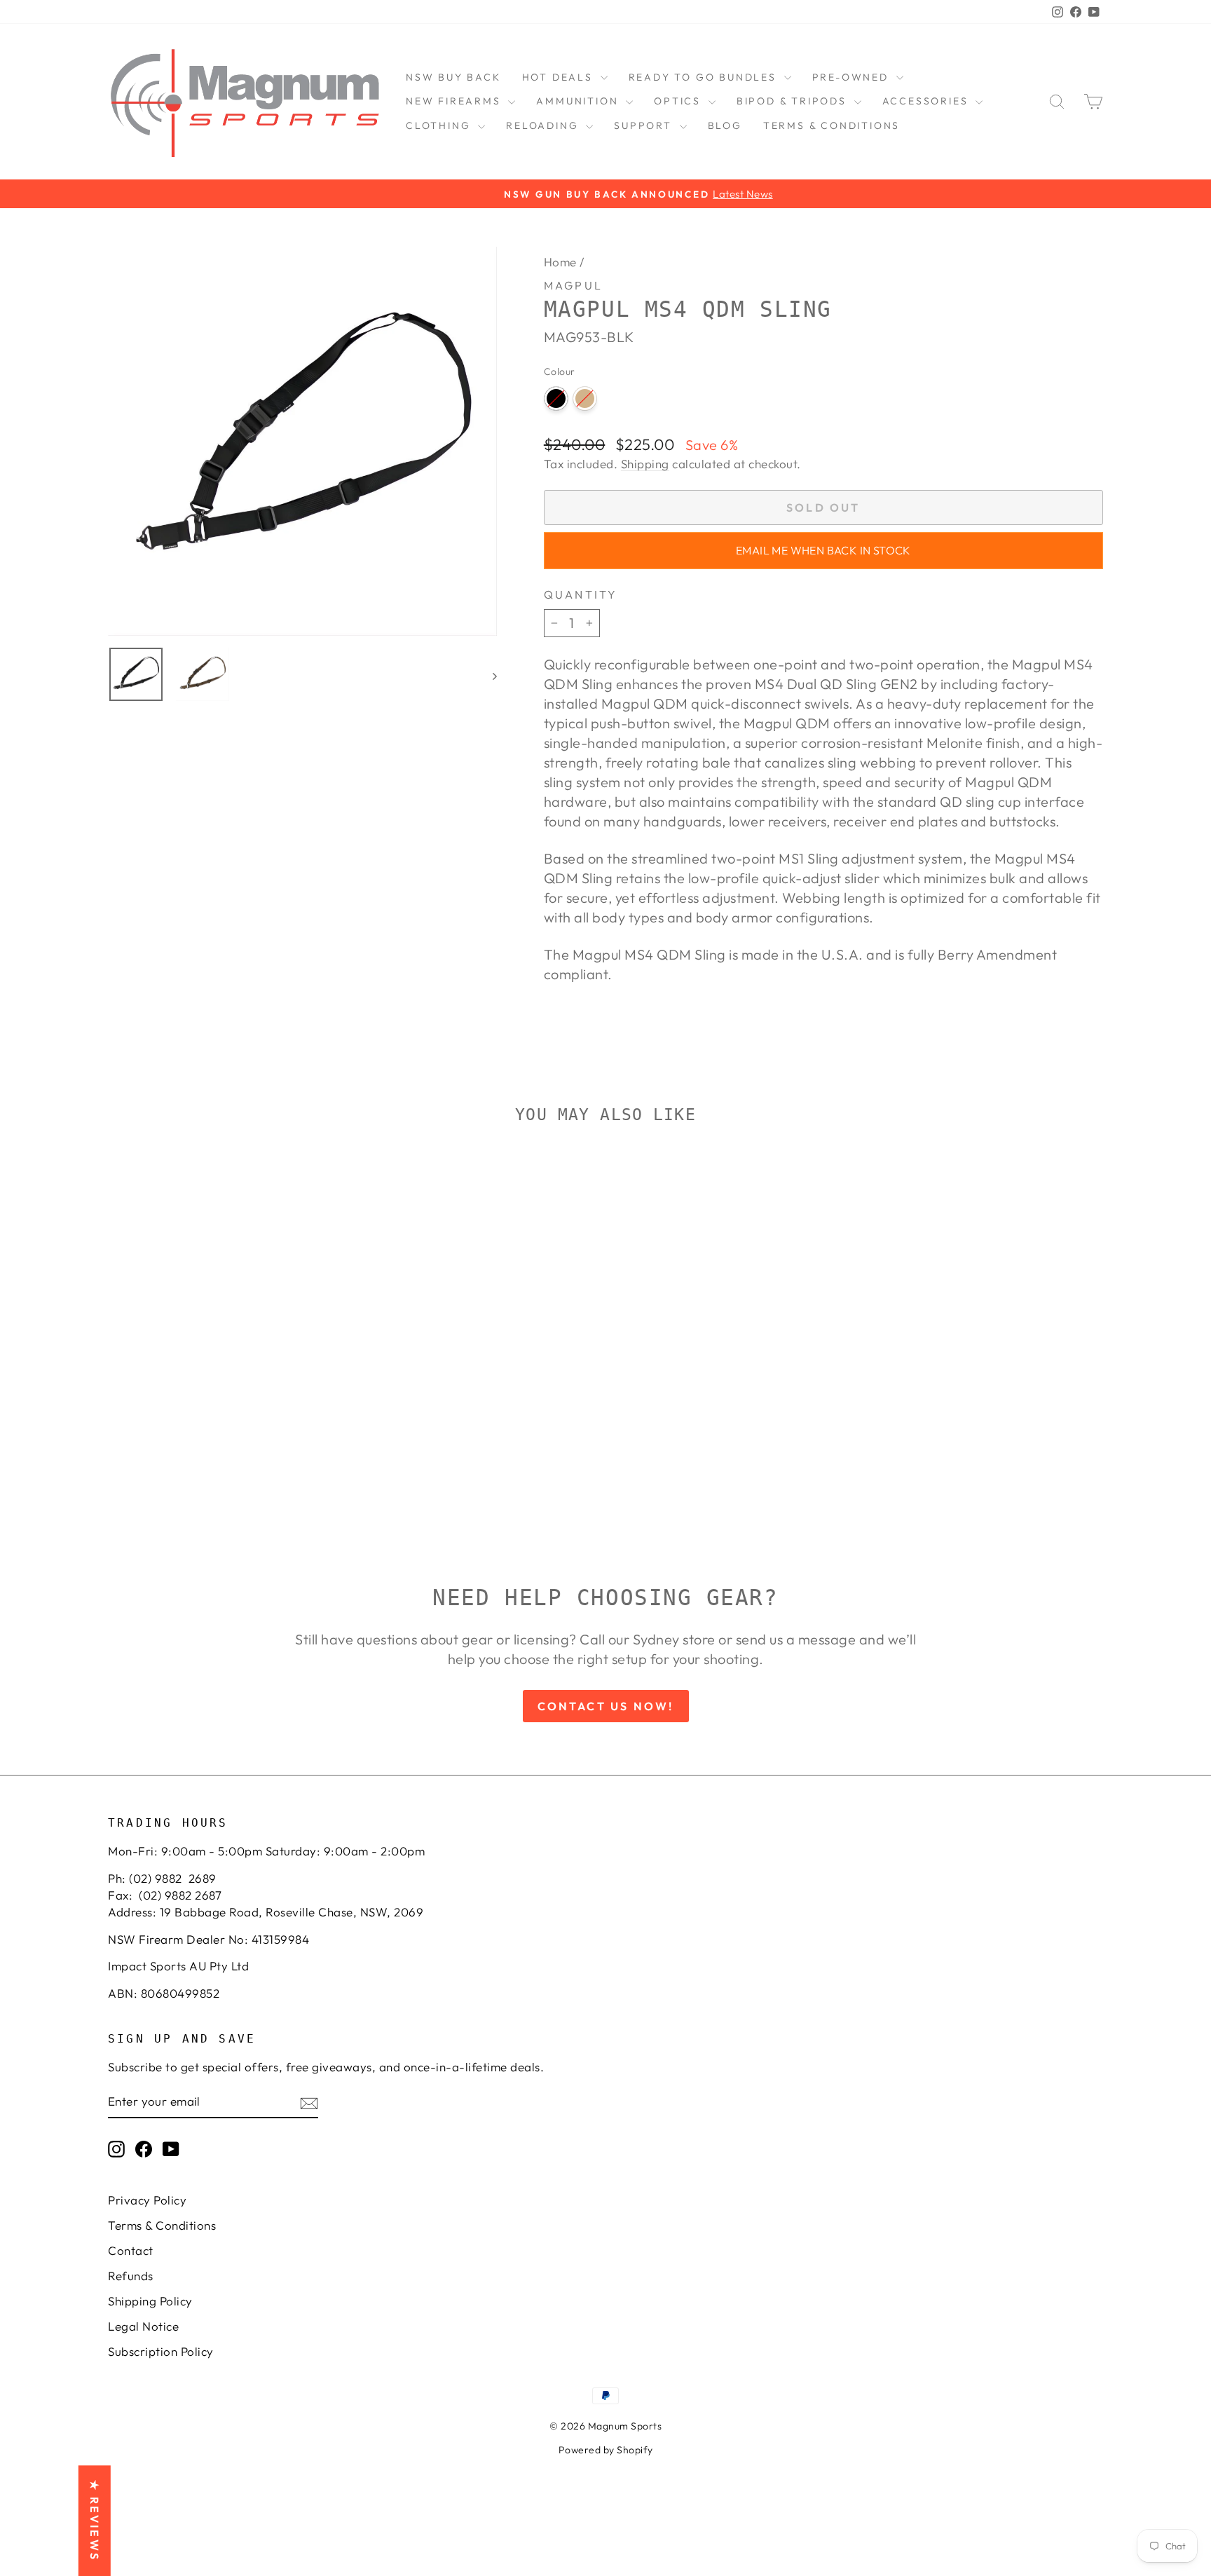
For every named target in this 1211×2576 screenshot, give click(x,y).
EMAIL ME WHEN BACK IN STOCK (823, 550)
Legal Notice (143, 2326)
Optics (679, 101)
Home (560, 262)
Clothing (440, 125)
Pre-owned (853, 77)
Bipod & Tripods (794, 101)
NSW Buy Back (453, 77)
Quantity (581, 594)
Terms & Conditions (832, 125)
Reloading (544, 125)
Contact (131, 2250)
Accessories (928, 101)
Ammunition (579, 101)
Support (645, 125)
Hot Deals (560, 77)
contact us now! (606, 1706)
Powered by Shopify (606, 2450)
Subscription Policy (161, 2351)
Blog (725, 125)
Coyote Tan (585, 398)
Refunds (131, 2276)
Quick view (226, 1378)
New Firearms (455, 101)
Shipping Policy (150, 2301)
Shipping (645, 464)
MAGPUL (573, 285)
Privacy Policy (147, 2200)
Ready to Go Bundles (705, 77)
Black (556, 398)
